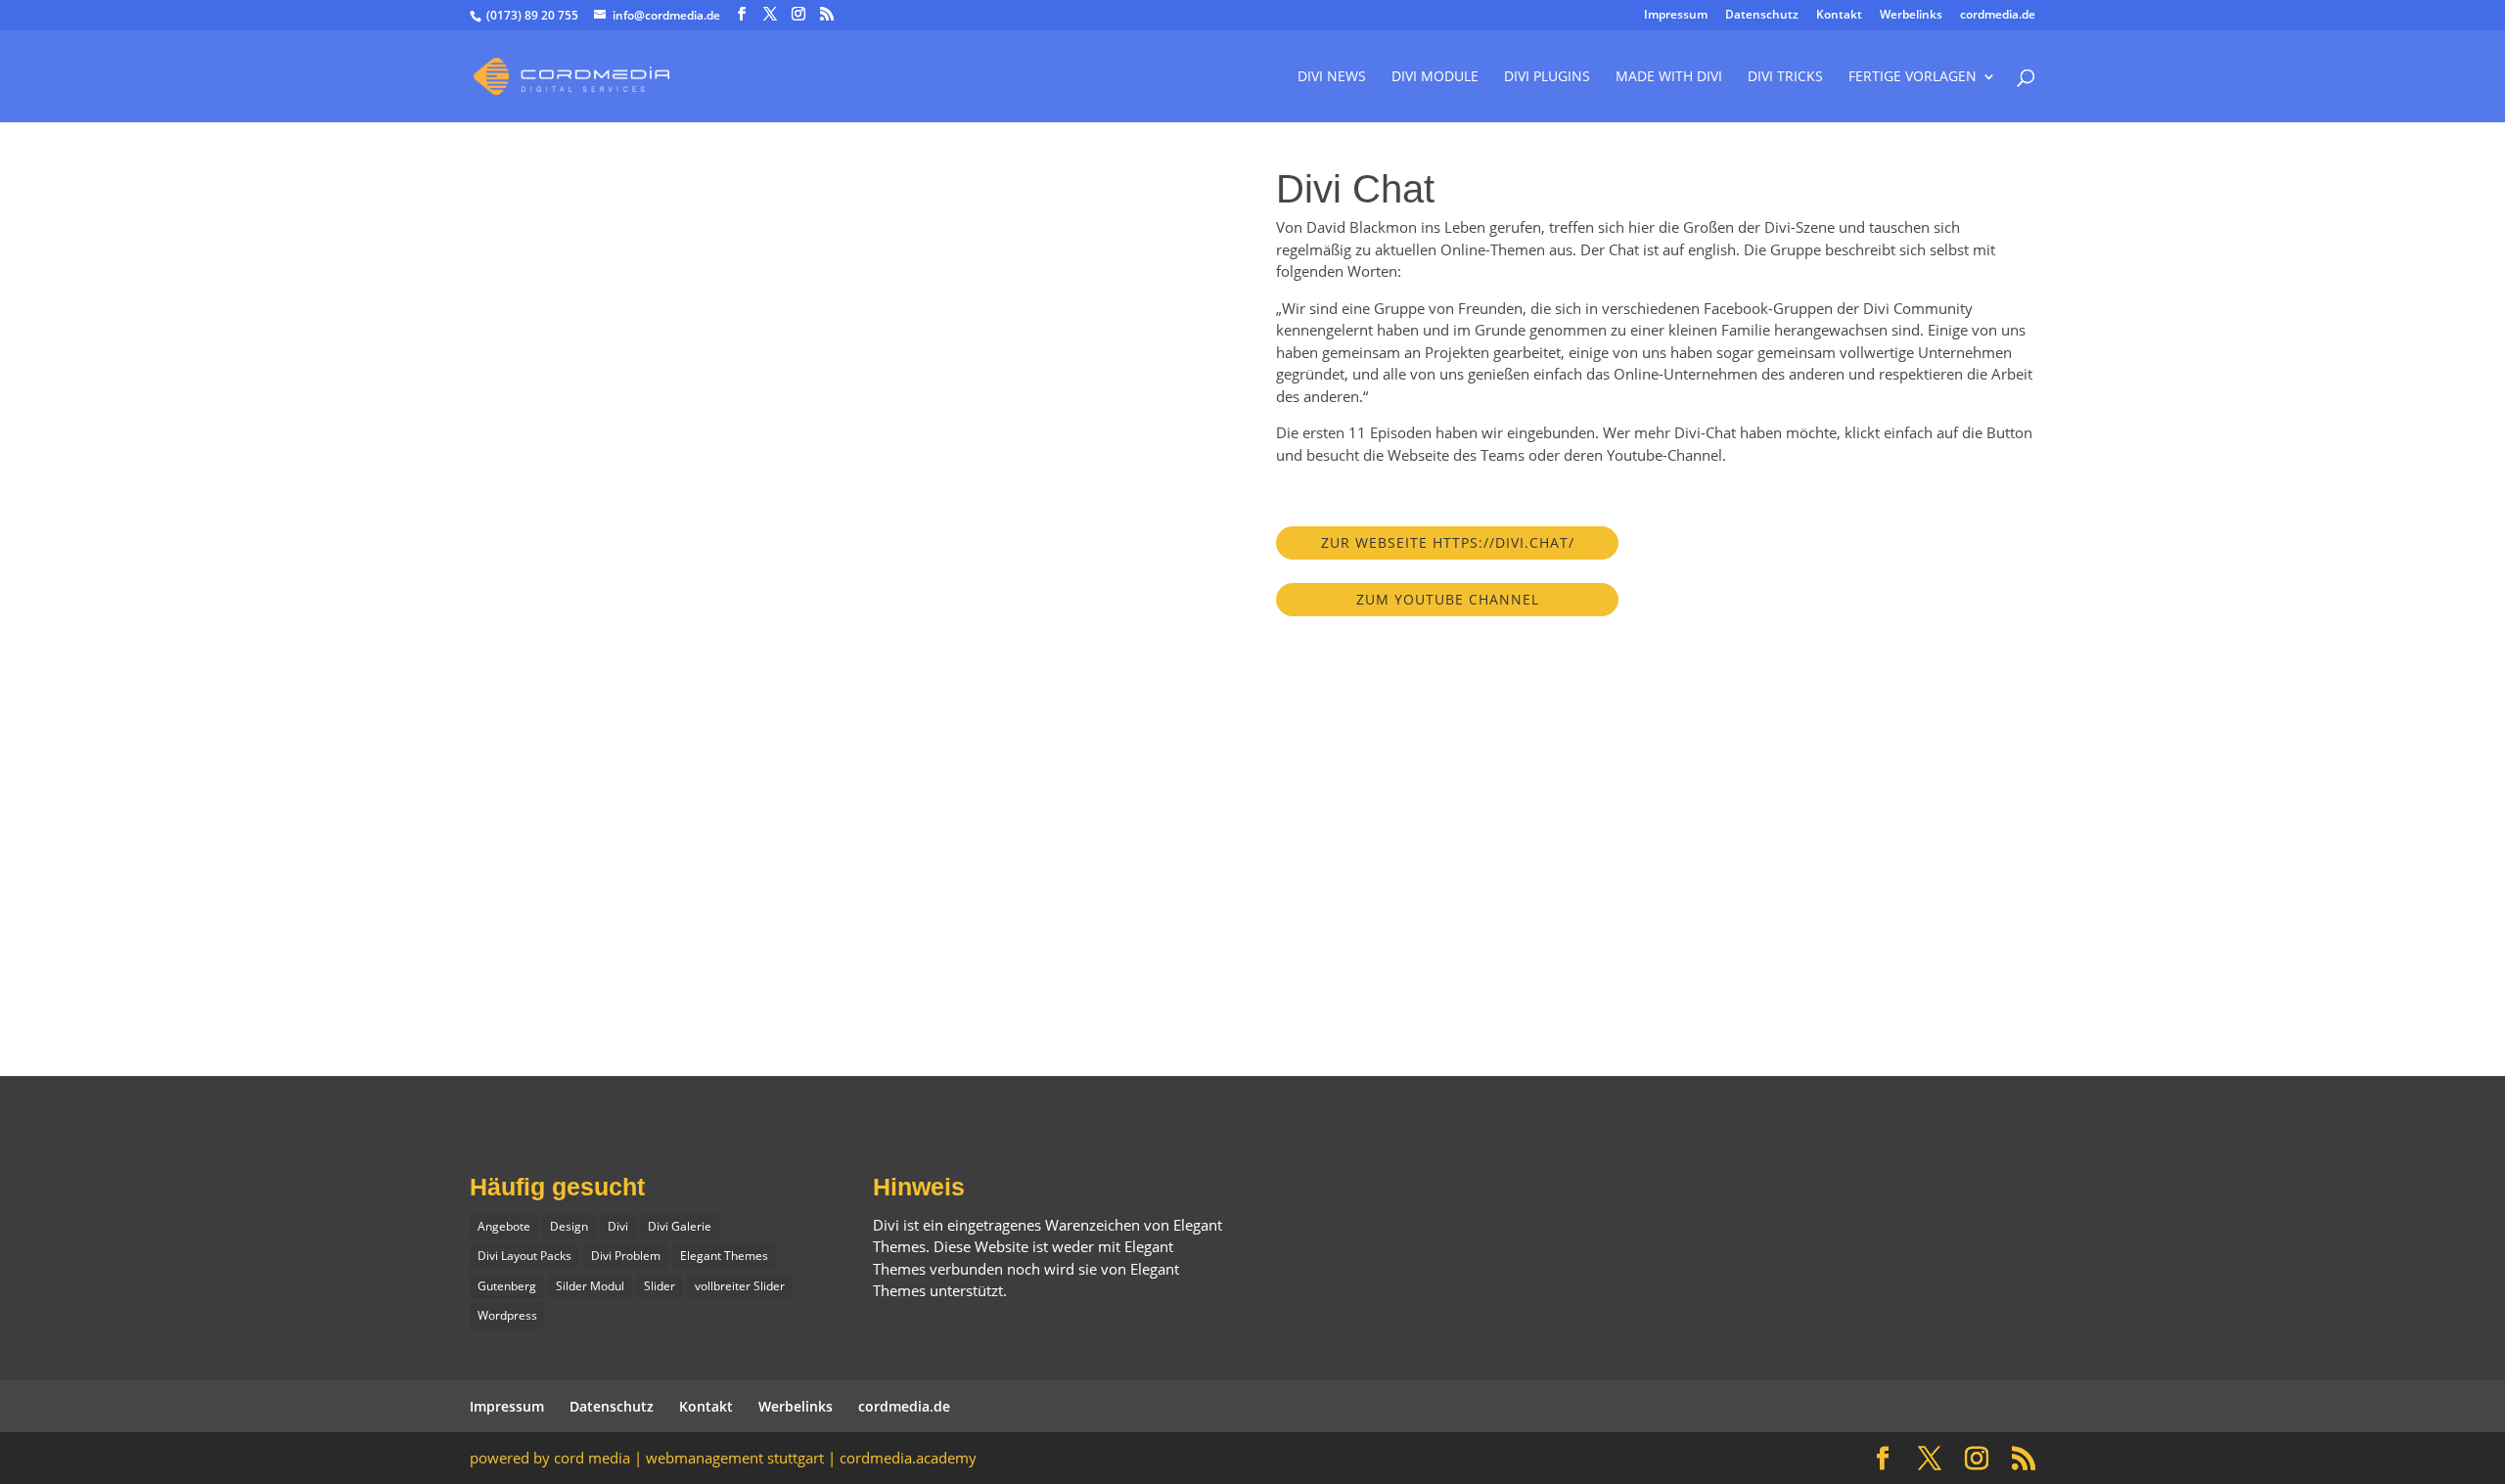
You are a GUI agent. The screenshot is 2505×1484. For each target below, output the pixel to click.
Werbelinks (1911, 16)
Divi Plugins (1547, 77)
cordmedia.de (1998, 16)
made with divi (1669, 77)
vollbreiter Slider (740, 1286)
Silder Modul (590, 1286)
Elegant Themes (724, 1256)
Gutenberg (507, 1286)
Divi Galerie (680, 1226)
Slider (660, 1286)
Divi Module (1435, 77)
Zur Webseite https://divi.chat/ (1448, 542)
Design (569, 1226)
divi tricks (1785, 77)
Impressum (1676, 16)
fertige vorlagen (1913, 77)
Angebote (504, 1226)
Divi (618, 1226)
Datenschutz (1762, 16)
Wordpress (507, 1315)
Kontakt (1839, 16)
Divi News (1332, 77)
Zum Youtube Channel (1448, 599)
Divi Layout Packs (524, 1256)
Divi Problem (626, 1256)
